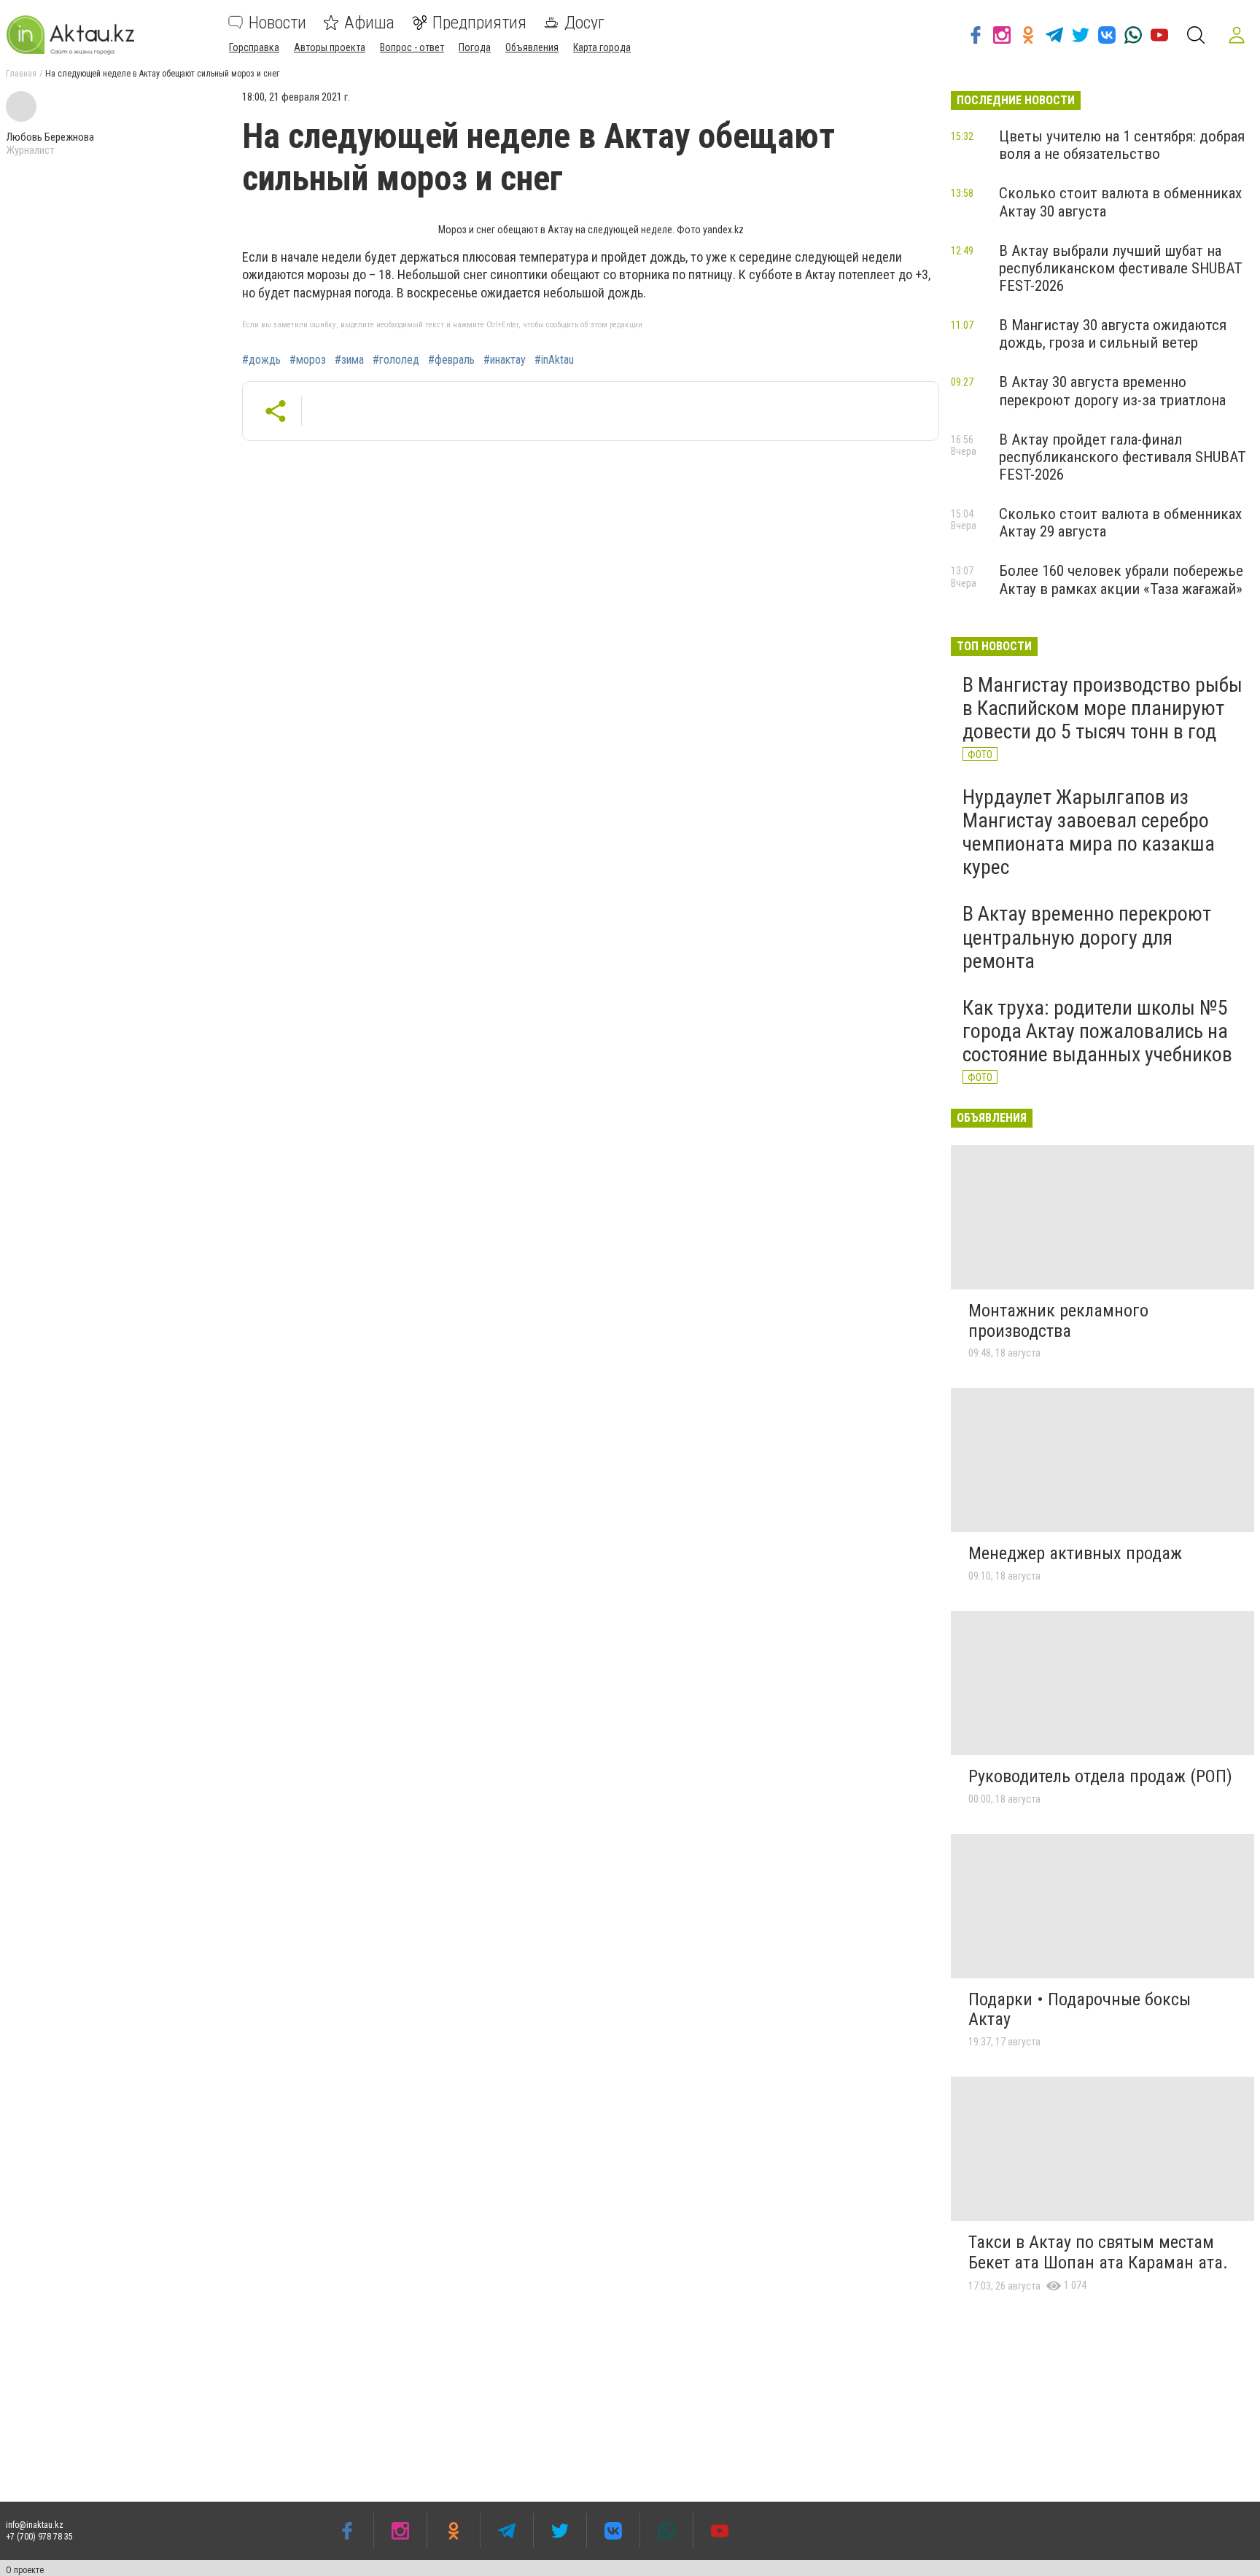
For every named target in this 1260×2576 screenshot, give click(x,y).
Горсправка (254, 47)
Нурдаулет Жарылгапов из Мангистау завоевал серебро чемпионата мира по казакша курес (1089, 832)
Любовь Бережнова (50, 137)
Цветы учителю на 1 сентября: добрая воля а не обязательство (1122, 145)
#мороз (308, 360)
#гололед (396, 360)
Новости (277, 23)
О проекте (25, 2570)
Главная (21, 74)
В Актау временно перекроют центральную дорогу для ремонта (1087, 937)
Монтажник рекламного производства (1058, 1321)
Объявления (532, 47)
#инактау (505, 360)
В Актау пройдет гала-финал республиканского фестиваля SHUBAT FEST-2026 (1123, 457)
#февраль (451, 360)
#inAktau (554, 360)
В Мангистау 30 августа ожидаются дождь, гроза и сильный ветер (1113, 334)
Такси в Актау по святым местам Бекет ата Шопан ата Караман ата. (1098, 2252)
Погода (475, 47)
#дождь (261, 360)
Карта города (602, 47)
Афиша (369, 23)
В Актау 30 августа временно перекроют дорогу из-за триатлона (1112, 391)
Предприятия (479, 23)
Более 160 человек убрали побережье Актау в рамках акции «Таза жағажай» (1121, 579)
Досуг (584, 23)
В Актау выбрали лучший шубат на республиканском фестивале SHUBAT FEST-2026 (1121, 268)
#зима (349, 360)
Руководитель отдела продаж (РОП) (1100, 1776)
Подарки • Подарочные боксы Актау (1080, 2010)
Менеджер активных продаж (1075, 1553)
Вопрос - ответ (412, 47)
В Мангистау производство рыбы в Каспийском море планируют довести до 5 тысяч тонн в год (1102, 708)
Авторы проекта (330, 47)
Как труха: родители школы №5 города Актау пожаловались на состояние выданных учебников (1097, 1031)
